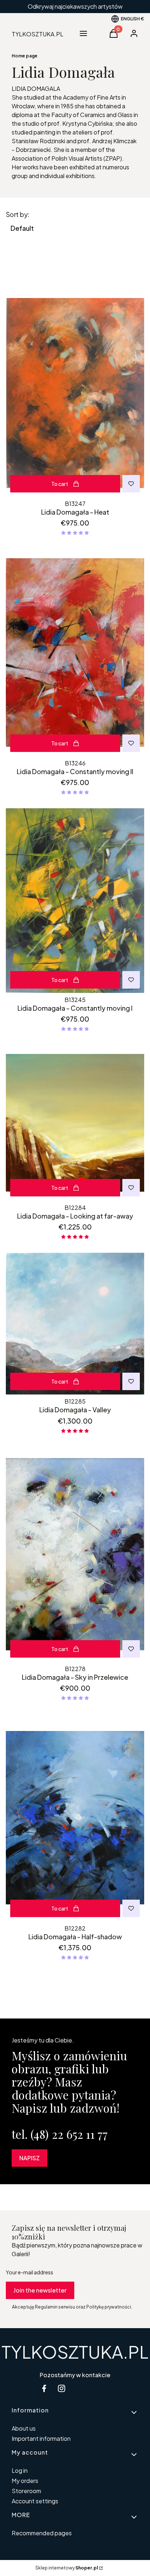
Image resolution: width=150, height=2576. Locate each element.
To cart (60, 484)
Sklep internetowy (67, 2568)
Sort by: (18, 214)
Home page (25, 56)
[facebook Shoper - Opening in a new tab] (44, 2388)
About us (24, 2428)
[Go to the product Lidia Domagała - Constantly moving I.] (75, 901)
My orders (25, 2481)
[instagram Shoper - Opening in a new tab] (62, 2388)
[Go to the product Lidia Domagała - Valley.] (75, 1324)
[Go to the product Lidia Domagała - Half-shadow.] (75, 1818)
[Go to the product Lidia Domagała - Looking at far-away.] (75, 1123)
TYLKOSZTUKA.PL (75, 2352)
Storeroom (26, 2491)
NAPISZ (29, 2158)
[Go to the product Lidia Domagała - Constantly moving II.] (75, 653)
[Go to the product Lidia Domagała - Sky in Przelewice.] (75, 1554)
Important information (41, 2438)
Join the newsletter (40, 2290)
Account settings (35, 2501)
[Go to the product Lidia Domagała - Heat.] (75, 393)
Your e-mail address (29, 2272)
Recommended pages (42, 2533)
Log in (20, 2470)
